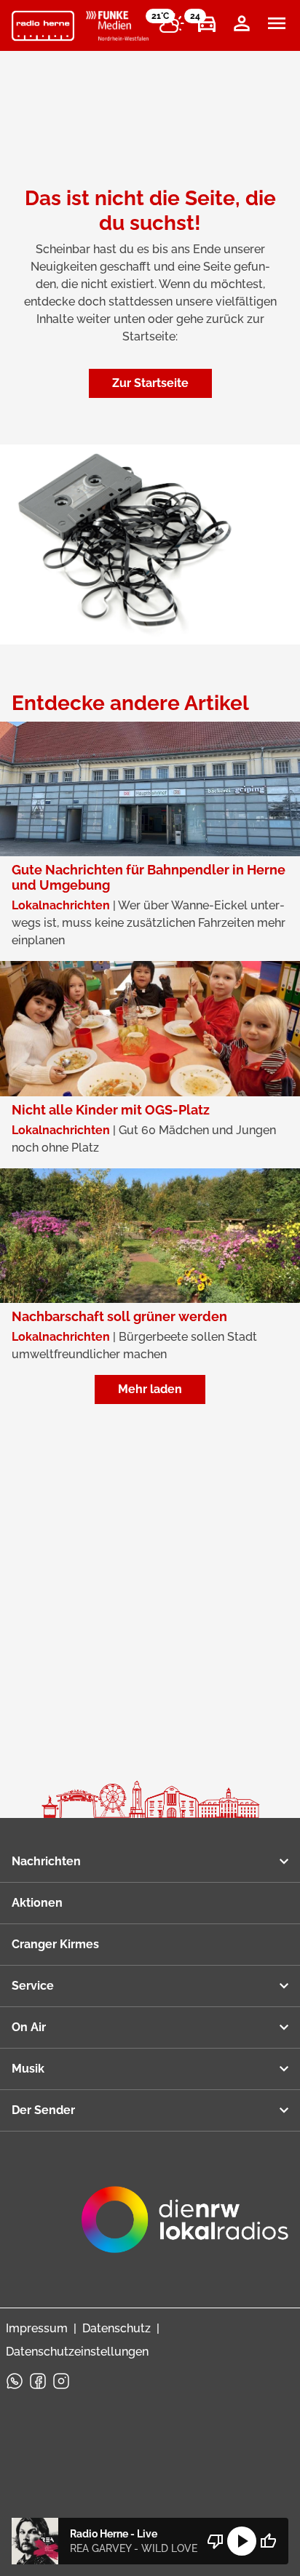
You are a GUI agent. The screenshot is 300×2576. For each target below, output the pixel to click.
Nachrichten (46, 1861)
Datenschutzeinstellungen (77, 2352)
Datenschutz (117, 2328)
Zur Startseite (150, 383)
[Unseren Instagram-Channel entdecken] (61, 2381)
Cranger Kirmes (55, 1944)
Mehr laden (150, 1389)
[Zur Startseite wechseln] (43, 26)
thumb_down (216, 2541)
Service (33, 1986)
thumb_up (268, 2541)
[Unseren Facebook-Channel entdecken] (38, 2381)
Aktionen (37, 1903)
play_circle (242, 2541)
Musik (28, 2069)
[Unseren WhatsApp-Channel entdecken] (15, 2381)
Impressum (37, 2328)
